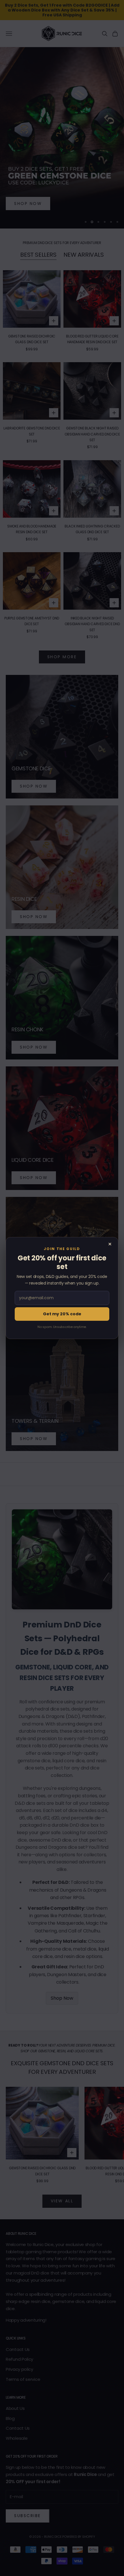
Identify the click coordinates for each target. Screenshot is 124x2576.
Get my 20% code (62, 1314)
